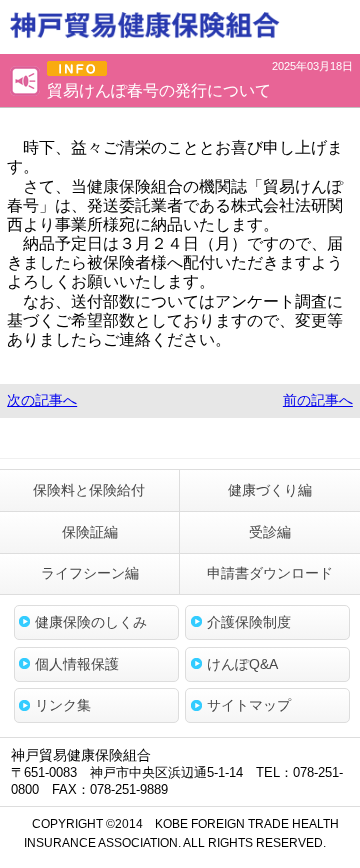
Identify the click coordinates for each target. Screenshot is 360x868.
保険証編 (90, 532)
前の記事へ (318, 400)
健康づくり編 (270, 490)
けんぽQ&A (242, 664)
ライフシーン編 (90, 573)
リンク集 (63, 705)
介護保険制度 (249, 622)
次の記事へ (42, 400)
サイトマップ (249, 705)
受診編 (270, 532)
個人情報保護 (77, 664)
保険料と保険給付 (89, 490)
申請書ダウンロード (270, 573)
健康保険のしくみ (91, 622)
